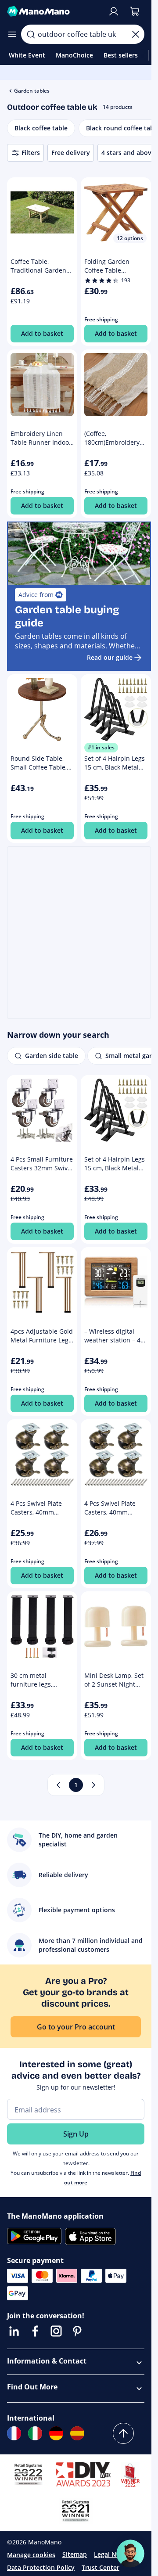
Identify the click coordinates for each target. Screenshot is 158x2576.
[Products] (12, 34)
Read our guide (110, 657)
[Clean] (136, 34)
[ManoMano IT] (35, 2433)
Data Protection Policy (41, 2567)
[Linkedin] (14, 2331)
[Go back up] (123, 2433)
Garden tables (32, 91)
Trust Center (101, 2567)
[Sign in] (114, 11)
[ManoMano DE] (56, 2433)
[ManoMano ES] (77, 2433)
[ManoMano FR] (14, 2433)
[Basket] (135, 11)
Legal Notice (113, 2554)
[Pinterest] (77, 2331)
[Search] (31, 34)
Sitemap (75, 2554)
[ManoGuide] (130, 2554)
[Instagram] (56, 2331)
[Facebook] (35, 2331)
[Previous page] (58, 1785)
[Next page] (93, 1785)
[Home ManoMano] (54, 11)
